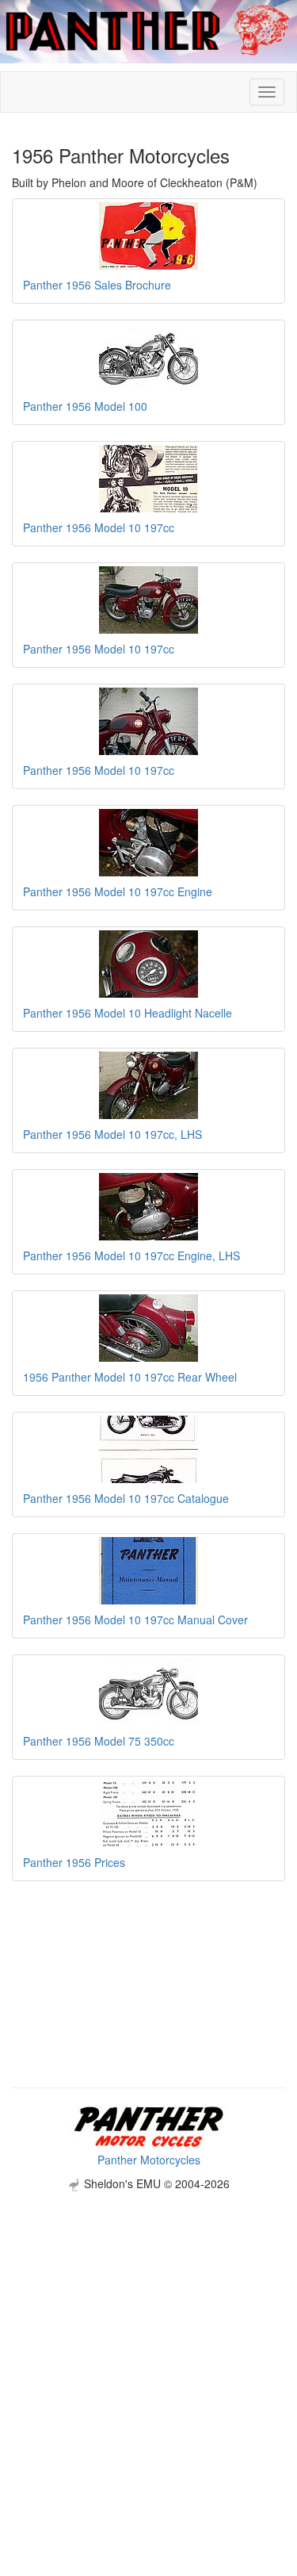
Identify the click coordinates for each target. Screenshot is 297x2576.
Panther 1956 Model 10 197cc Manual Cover (135, 1620)
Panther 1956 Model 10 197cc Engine (118, 891)
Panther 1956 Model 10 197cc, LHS (112, 1134)
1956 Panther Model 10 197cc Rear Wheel (130, 1377)
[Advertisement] (148, 2340)
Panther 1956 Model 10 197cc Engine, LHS (131, 1255)
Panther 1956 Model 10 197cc (99, 527)
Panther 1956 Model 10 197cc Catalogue (126, 1498)
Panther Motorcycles (149, 2160)
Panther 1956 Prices (74, 1862)
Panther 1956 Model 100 (85, 406)
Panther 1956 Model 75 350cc (99, 1741)
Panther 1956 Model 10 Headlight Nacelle (128, 1013)
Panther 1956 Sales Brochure (97, 285)
